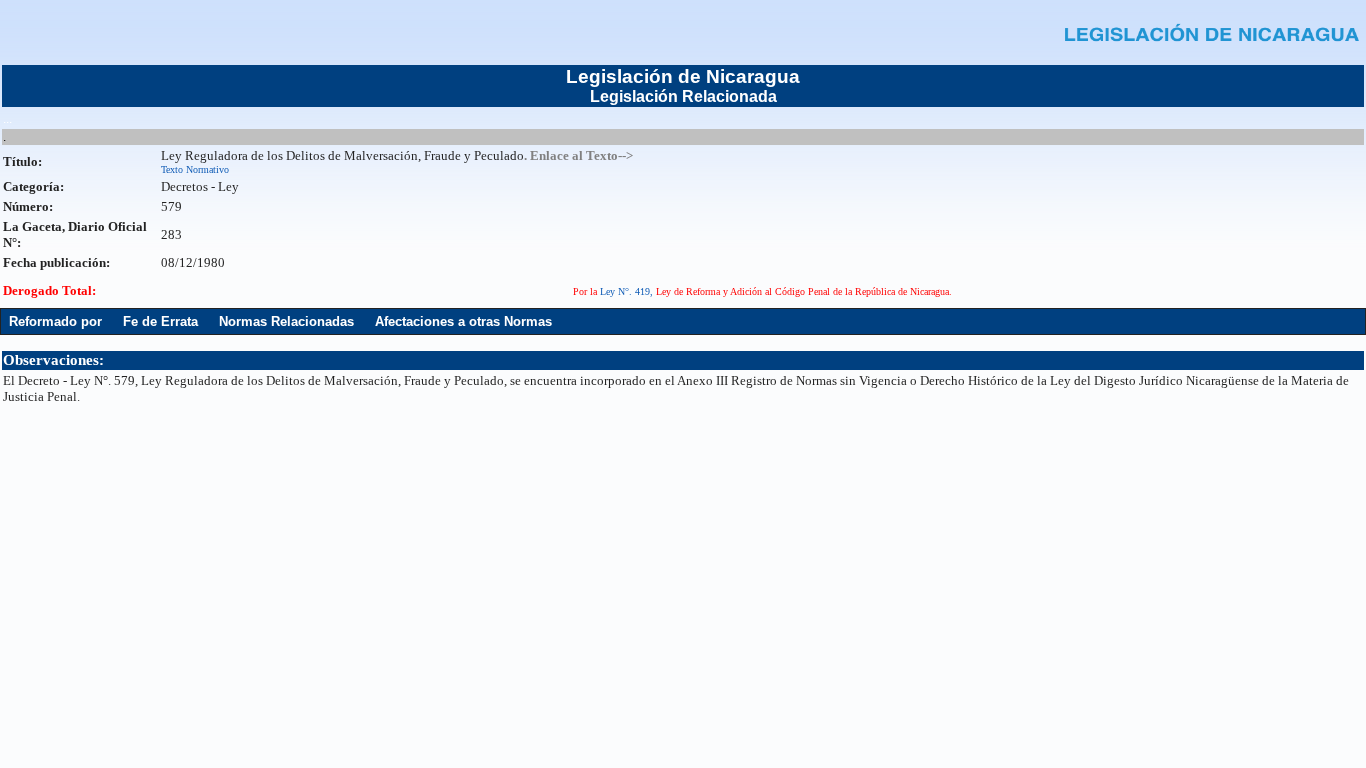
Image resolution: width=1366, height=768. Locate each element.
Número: (28, 206)
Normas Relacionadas (286, 321)
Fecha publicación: (56, 262)
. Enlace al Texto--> (578, 155)
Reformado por (55, 321)
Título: (22, 161)
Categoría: (33, 186)
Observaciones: (53, 360)
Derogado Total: (49, 290)
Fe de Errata (160, 321)
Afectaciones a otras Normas (463, 321)
